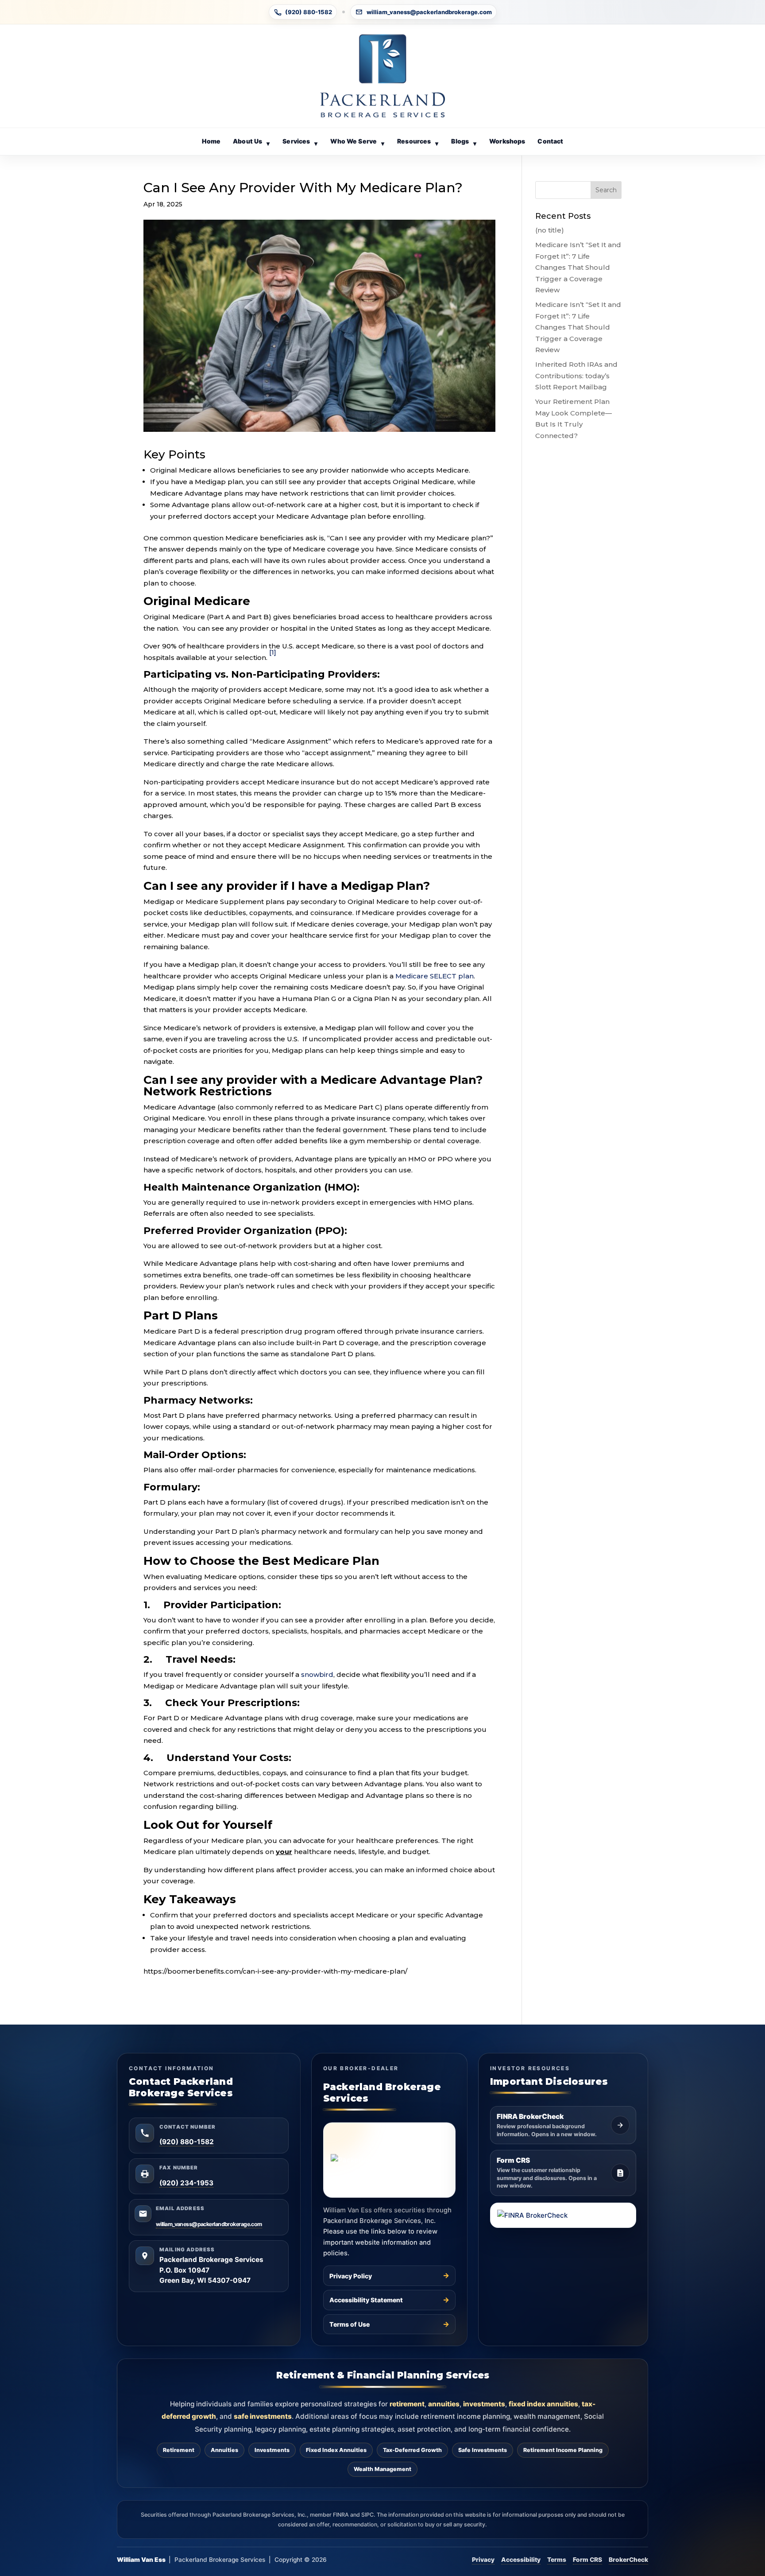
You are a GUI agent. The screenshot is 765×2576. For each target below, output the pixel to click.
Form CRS (587, 2560)
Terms (557, 2560)
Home (211, 141)
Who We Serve (357, 142)
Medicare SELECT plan (435, 976)
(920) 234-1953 (186, 2183)
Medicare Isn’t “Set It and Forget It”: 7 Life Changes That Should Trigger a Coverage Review (578, 267)
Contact (550, 141)
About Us (251, 142)
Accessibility (521, 2560)
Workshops (507, 141)
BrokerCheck (628, 2560)
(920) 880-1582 (309, 12)
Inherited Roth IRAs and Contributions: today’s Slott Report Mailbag (576, 376)
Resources (418, 142)
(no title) (550, 230)
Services (300, 142)
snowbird (317, 1674)
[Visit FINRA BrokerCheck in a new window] (563, 2215)
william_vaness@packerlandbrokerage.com (429, 12)
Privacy (483, 2560)
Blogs (464, 142)
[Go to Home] (382, 76)
